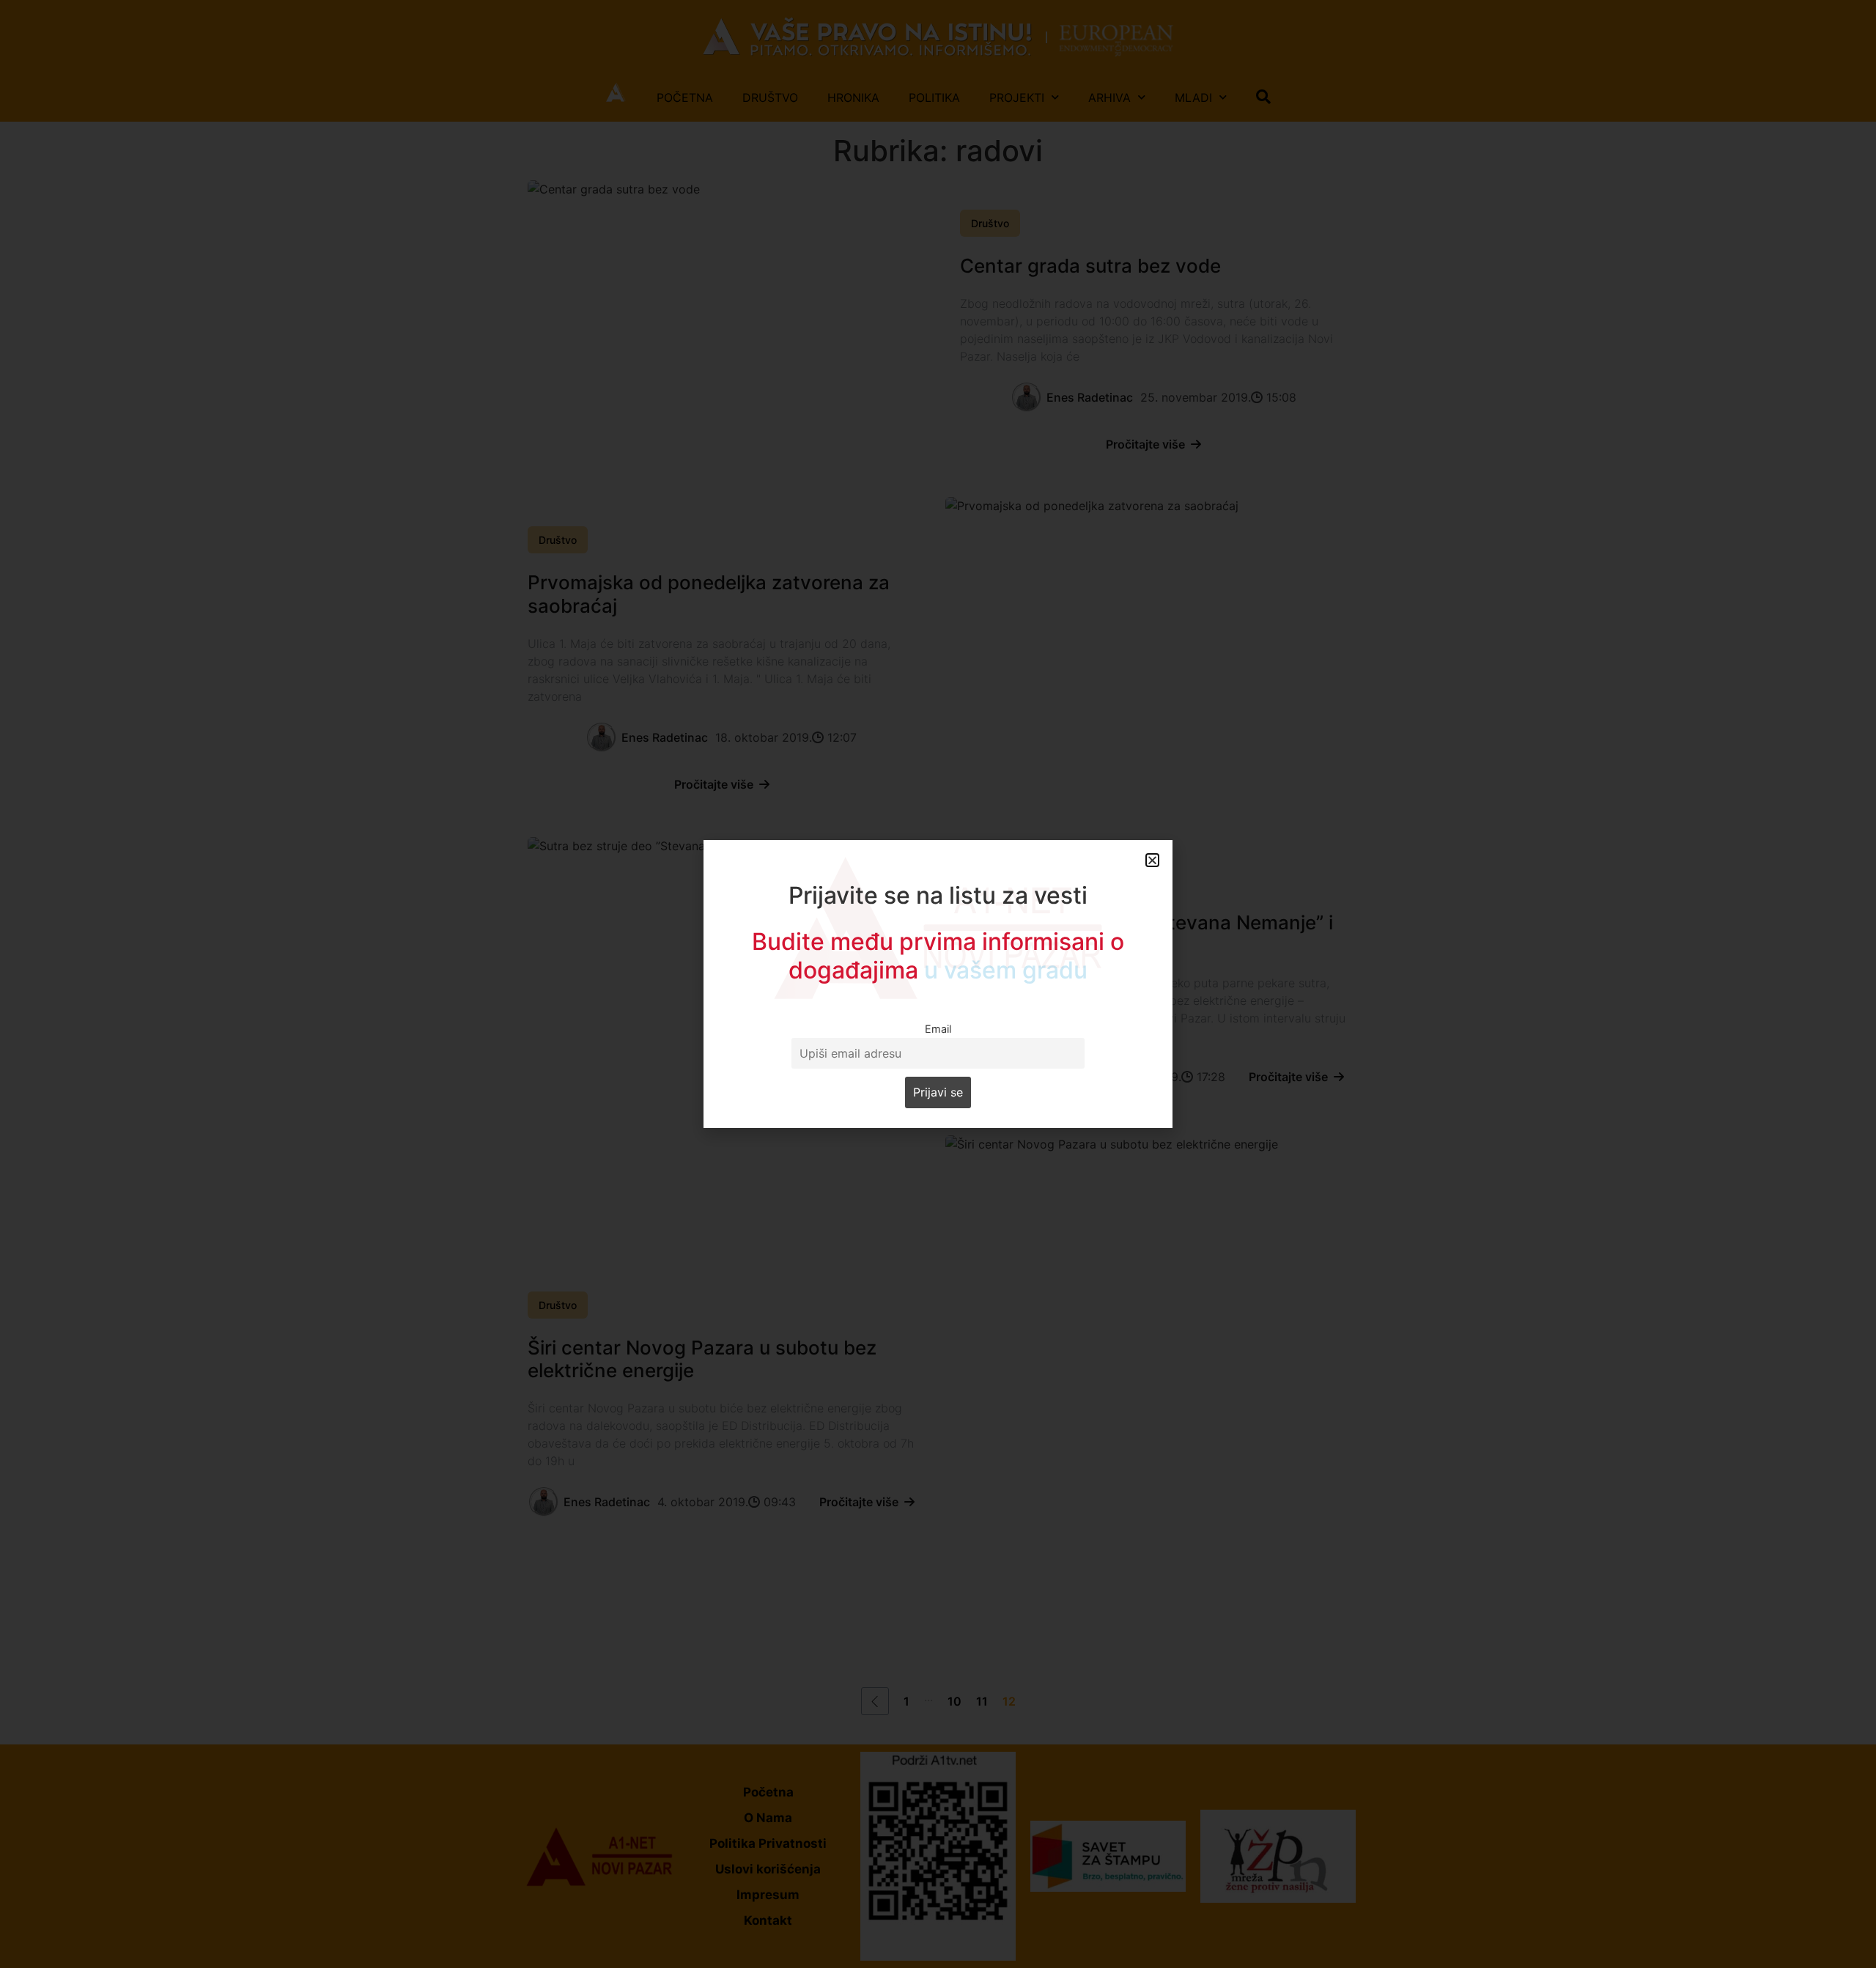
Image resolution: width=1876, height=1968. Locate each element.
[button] (1152, 860)
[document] (938, 984)
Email (938, 1029)
